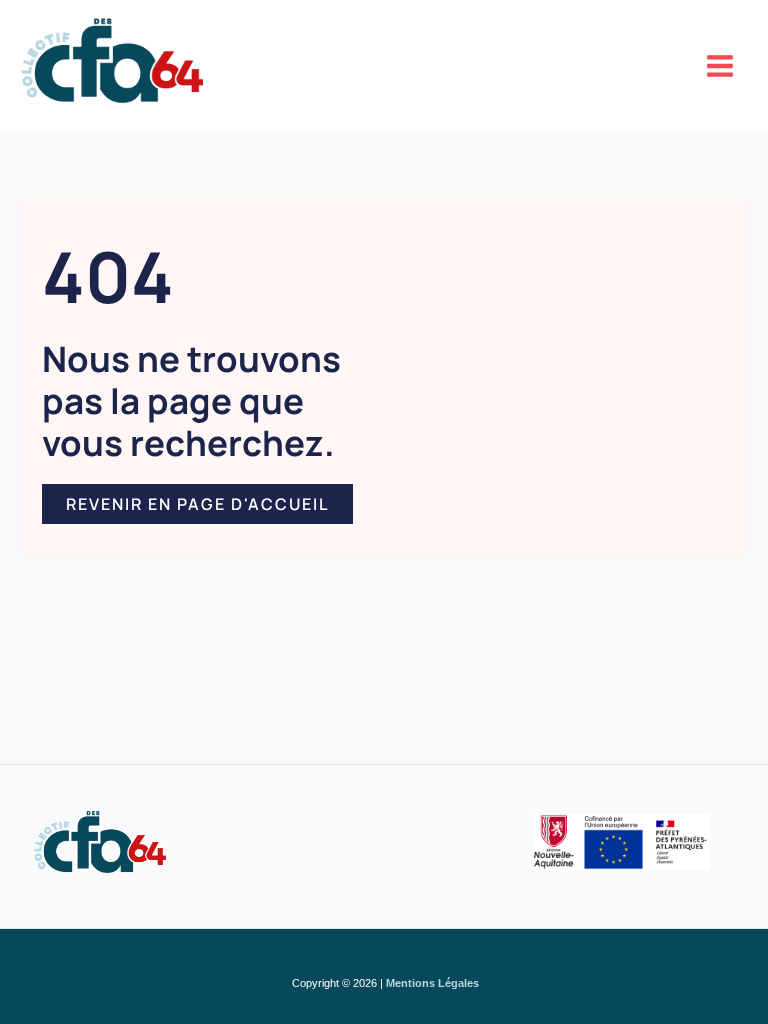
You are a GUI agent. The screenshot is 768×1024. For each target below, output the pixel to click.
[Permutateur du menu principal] (721, 66)
